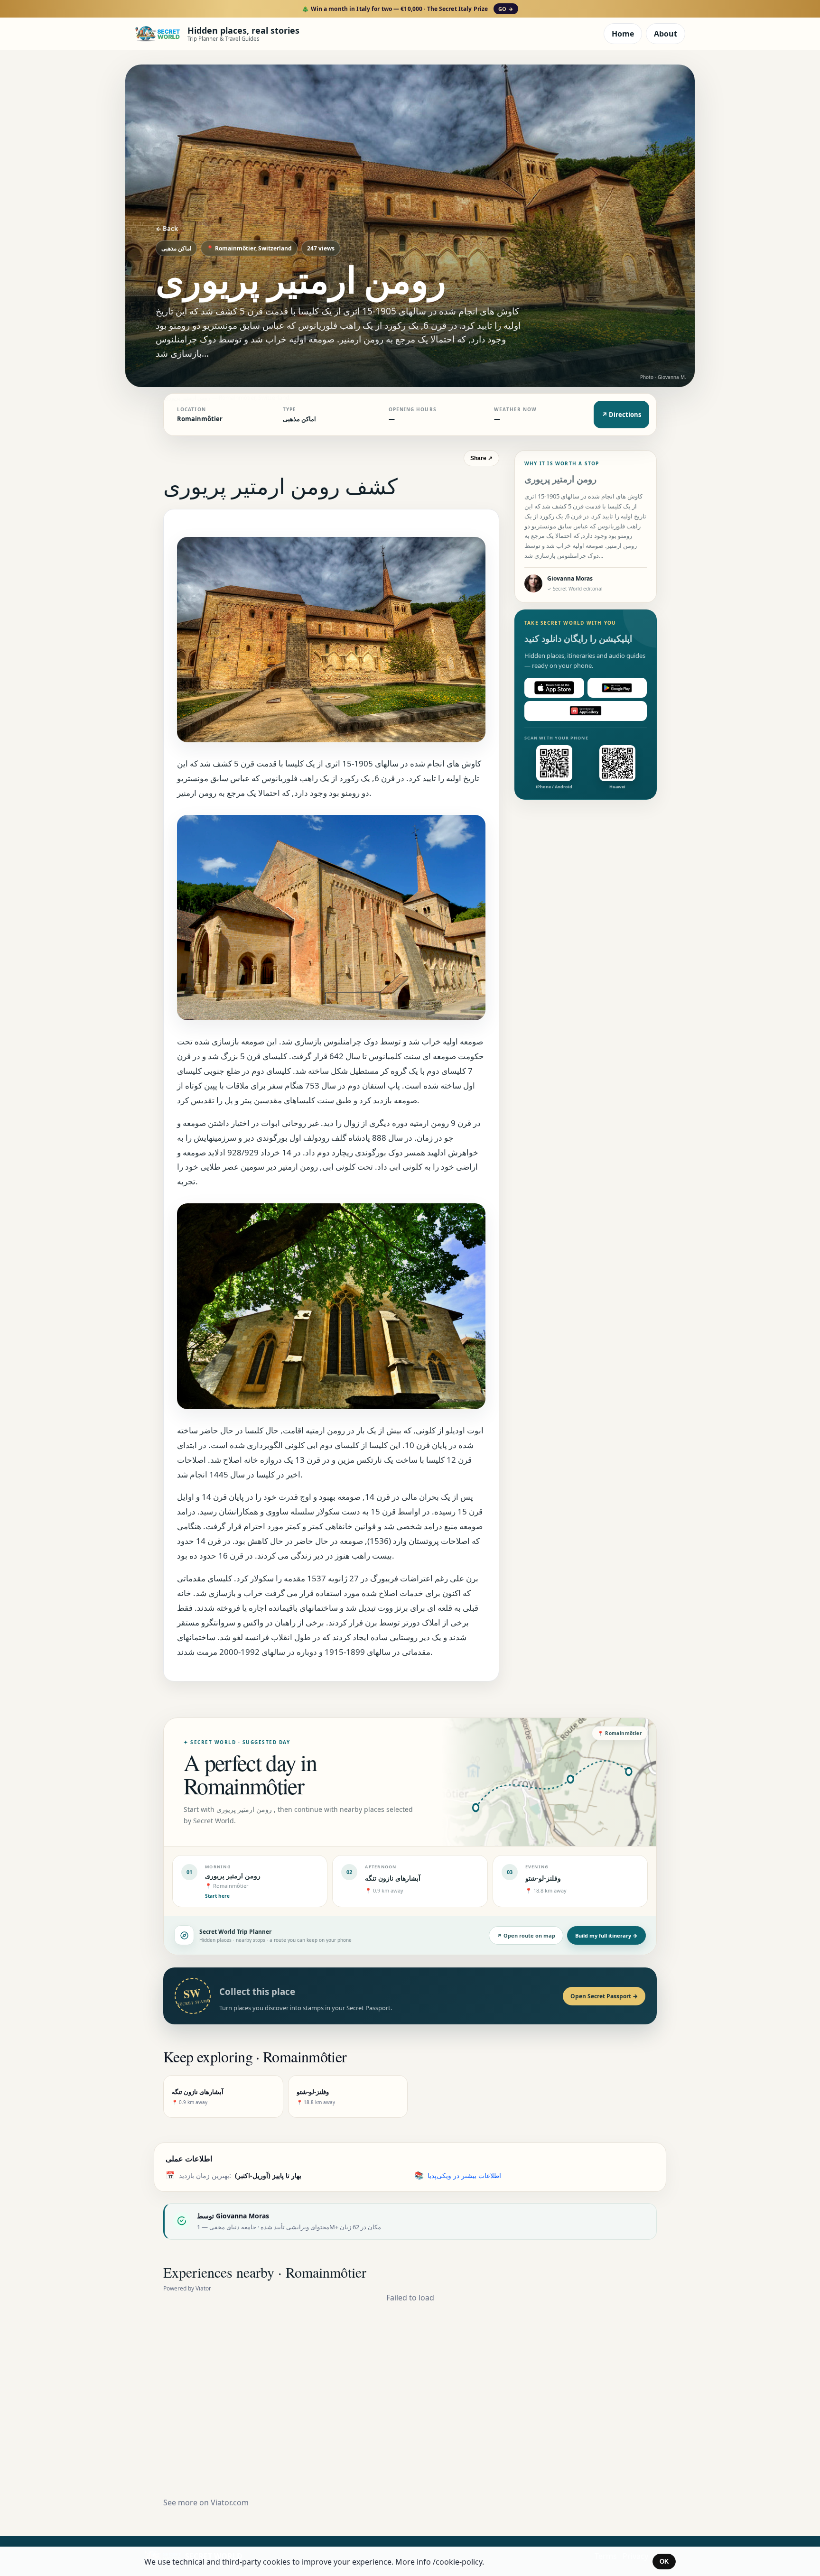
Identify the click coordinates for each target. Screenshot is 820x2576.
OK (664, 2562)
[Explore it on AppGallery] (586, 711)
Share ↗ (481, 458)
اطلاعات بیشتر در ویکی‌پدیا (464, 2175)
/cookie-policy (457, 2562)
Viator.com (230, 2502)
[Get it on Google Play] (617, 688)
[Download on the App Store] (554, 688)
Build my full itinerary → (606, 1935)
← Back (167, 229)
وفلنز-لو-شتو (543, 1878)
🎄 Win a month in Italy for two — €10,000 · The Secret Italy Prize (407, 9)
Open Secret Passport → (604, 1996)
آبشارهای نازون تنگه (393, 1878)
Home (623, 34)
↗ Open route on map (526, 1935)
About (666, 34)
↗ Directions (621, 415)
